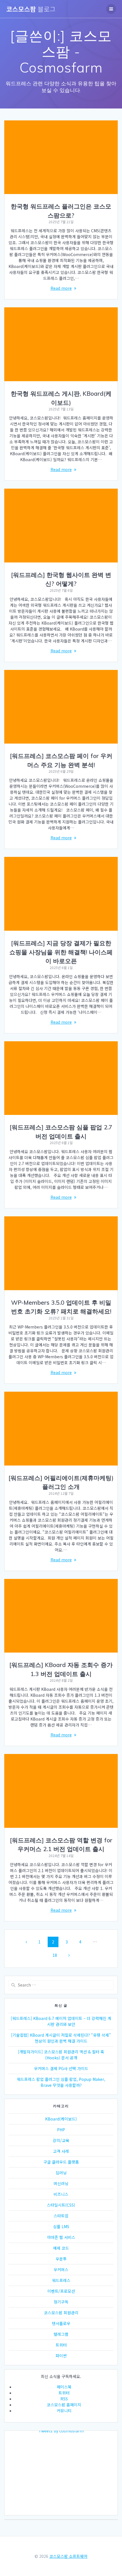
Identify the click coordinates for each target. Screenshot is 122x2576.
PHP (61, 2130)
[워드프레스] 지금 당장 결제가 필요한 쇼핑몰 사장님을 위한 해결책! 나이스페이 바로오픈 (61, 952)
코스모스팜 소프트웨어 (68, 2556)
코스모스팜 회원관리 (61, 2313)
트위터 (61, 2345)
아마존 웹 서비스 (61, 2237)
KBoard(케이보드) (61, 2119)
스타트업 (61, 2216)
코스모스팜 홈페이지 (64, 2405)
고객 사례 (61, 2151)
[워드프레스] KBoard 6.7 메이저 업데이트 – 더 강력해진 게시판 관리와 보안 (61, 2021)
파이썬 (61, 2356)
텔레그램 (61, 2334)
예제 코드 (61, 2248)
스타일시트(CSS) (61, 2205)
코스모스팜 (31, 9)
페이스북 (64, 2387)
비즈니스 (61, 2194)
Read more (61, 288)
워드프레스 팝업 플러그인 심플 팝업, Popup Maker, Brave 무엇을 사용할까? (61, 2082)
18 (57, 1955)
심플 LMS (61, 2226)
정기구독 (61, 2302)
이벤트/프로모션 (61, 2291)
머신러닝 (61, 2183)
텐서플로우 (61, 2323)
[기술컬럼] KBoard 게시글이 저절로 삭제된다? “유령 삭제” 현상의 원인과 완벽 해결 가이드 (61, 2038)
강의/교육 (61, 2140)
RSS (64, 2399)
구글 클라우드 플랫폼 (61, 2162)
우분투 (61, 2259)
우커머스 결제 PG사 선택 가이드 (61, 2068)
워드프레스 (61, 2280)
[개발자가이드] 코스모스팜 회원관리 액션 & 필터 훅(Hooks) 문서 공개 (61, 2055)
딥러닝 (61, 2173)
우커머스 (61, 2270)
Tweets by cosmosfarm (61, 2431)
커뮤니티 (64, 2411)
